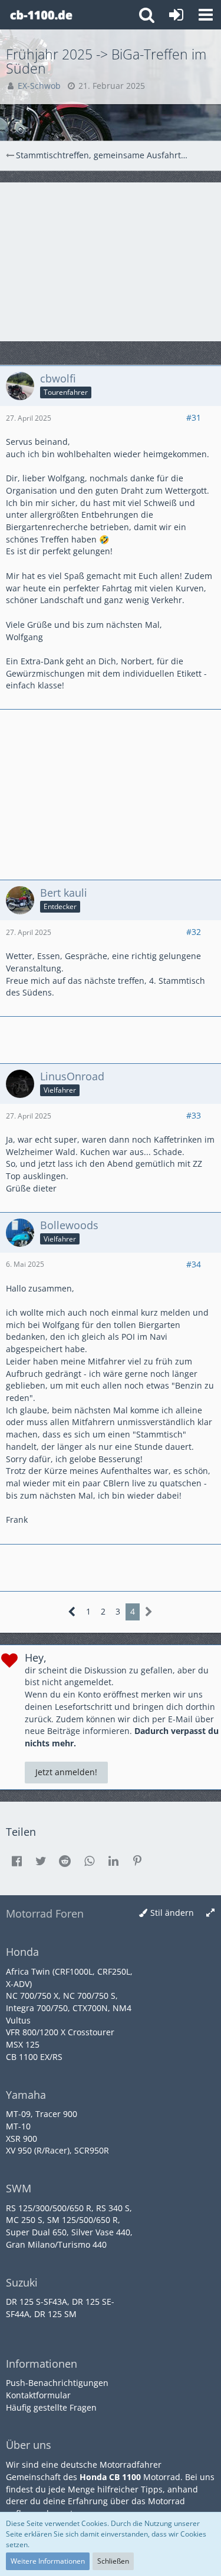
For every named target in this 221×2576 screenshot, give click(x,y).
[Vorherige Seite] (72, 1612)
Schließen (113, 2561)
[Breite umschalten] (210, 1913)
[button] (206, 15)
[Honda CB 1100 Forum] (41, 15)
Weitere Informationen (48, 2561)
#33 (194, 1115)
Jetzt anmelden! (66, 1772)
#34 (194, 1264)
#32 (194, 932)
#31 (194, 417)
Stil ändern (172, 1913)
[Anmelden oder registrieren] (176, 15)
